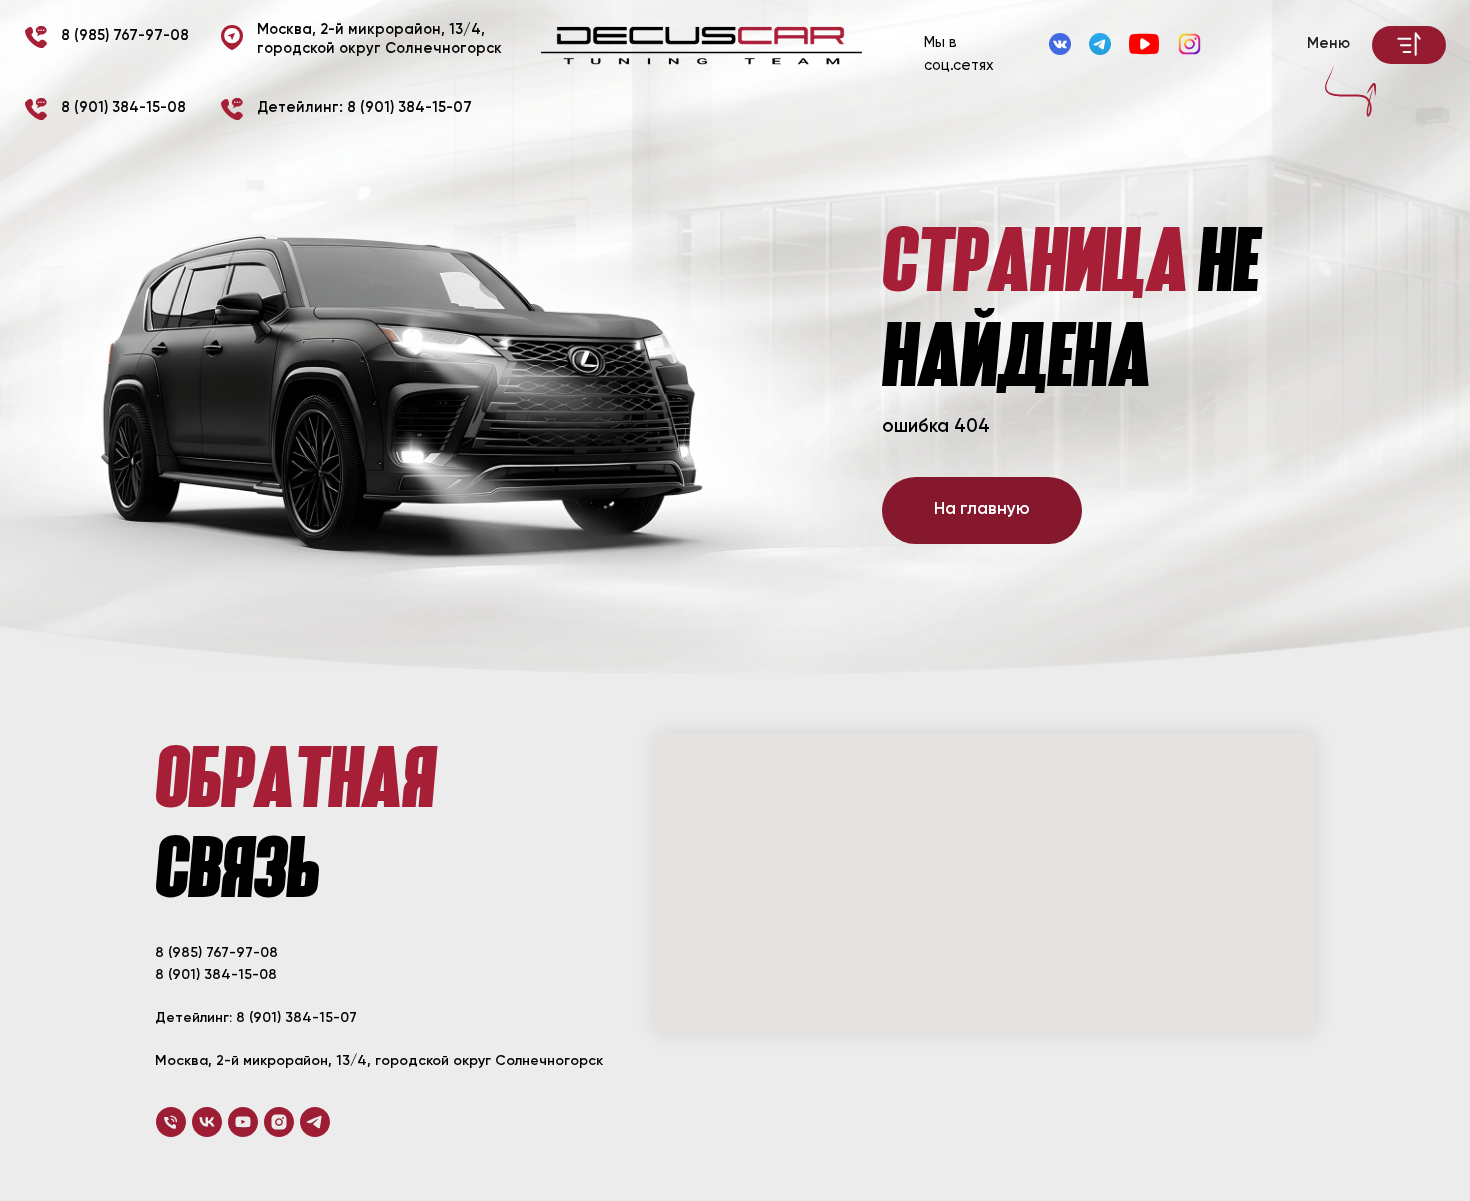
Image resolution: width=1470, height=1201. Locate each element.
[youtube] (243, 1122)
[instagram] (279, 1122)
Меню (1328, 44)
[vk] (207, 1122)
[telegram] (315, 1122)
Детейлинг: (364, 108)
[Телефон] (171, 1122)
